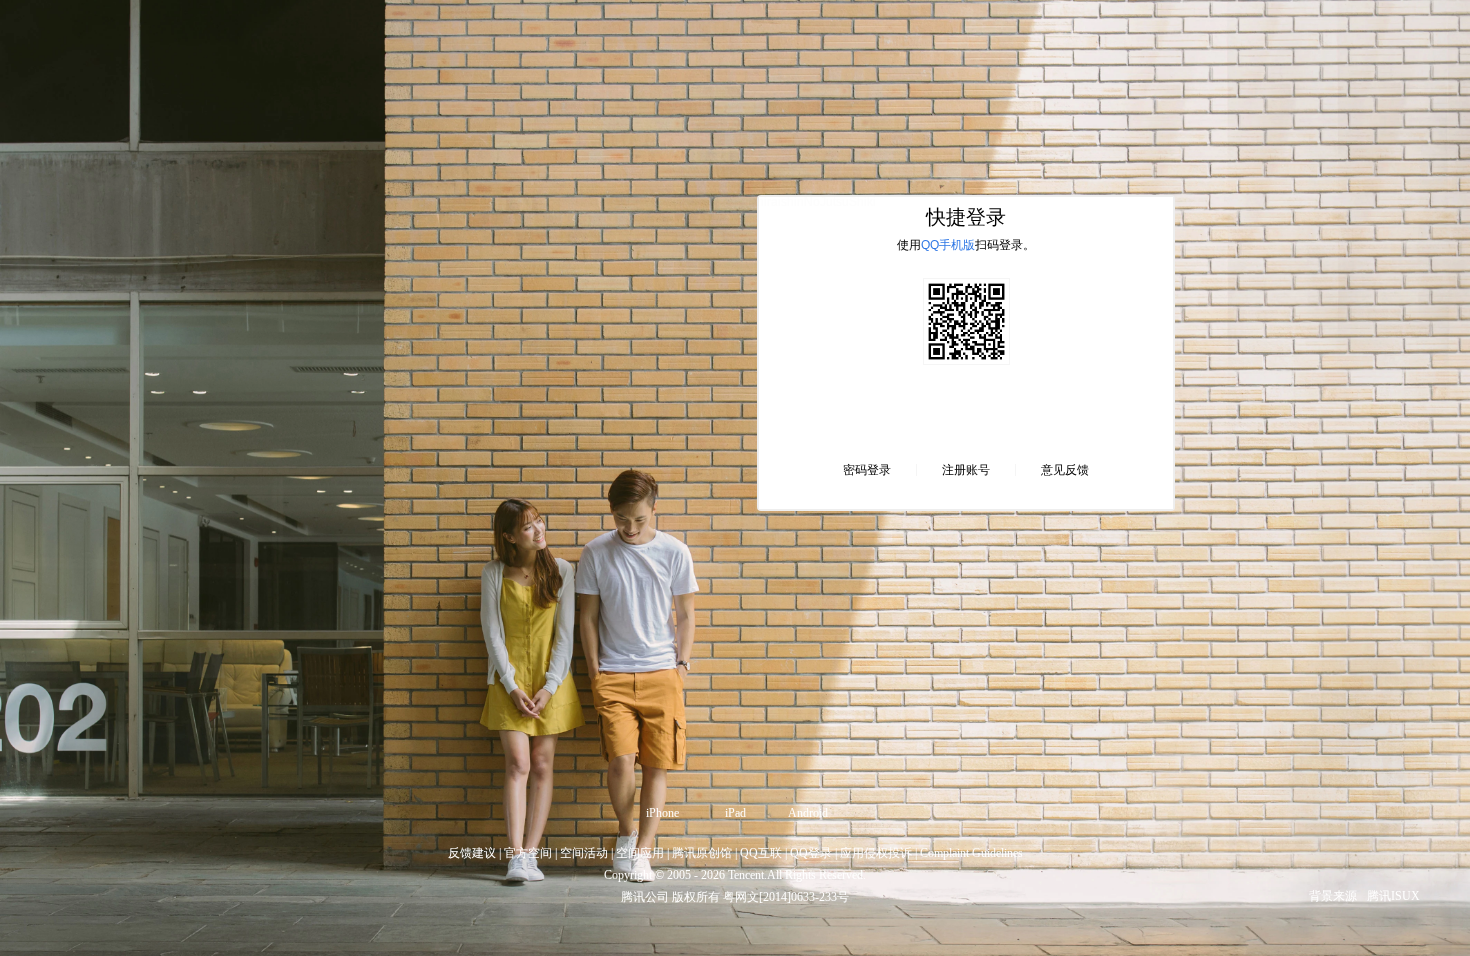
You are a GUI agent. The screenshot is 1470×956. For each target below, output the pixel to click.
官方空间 (528, 853)
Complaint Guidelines (971, 853)
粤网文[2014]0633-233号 (786, 897)
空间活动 (584, 853)
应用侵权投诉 (876, 853)
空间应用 (640, 853)
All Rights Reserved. (816, 875)
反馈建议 (472, 853)
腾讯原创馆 (702, 853)
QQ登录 (811, 853)
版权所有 (696, 897)
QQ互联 (761, 853)
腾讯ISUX (1393, 896)
